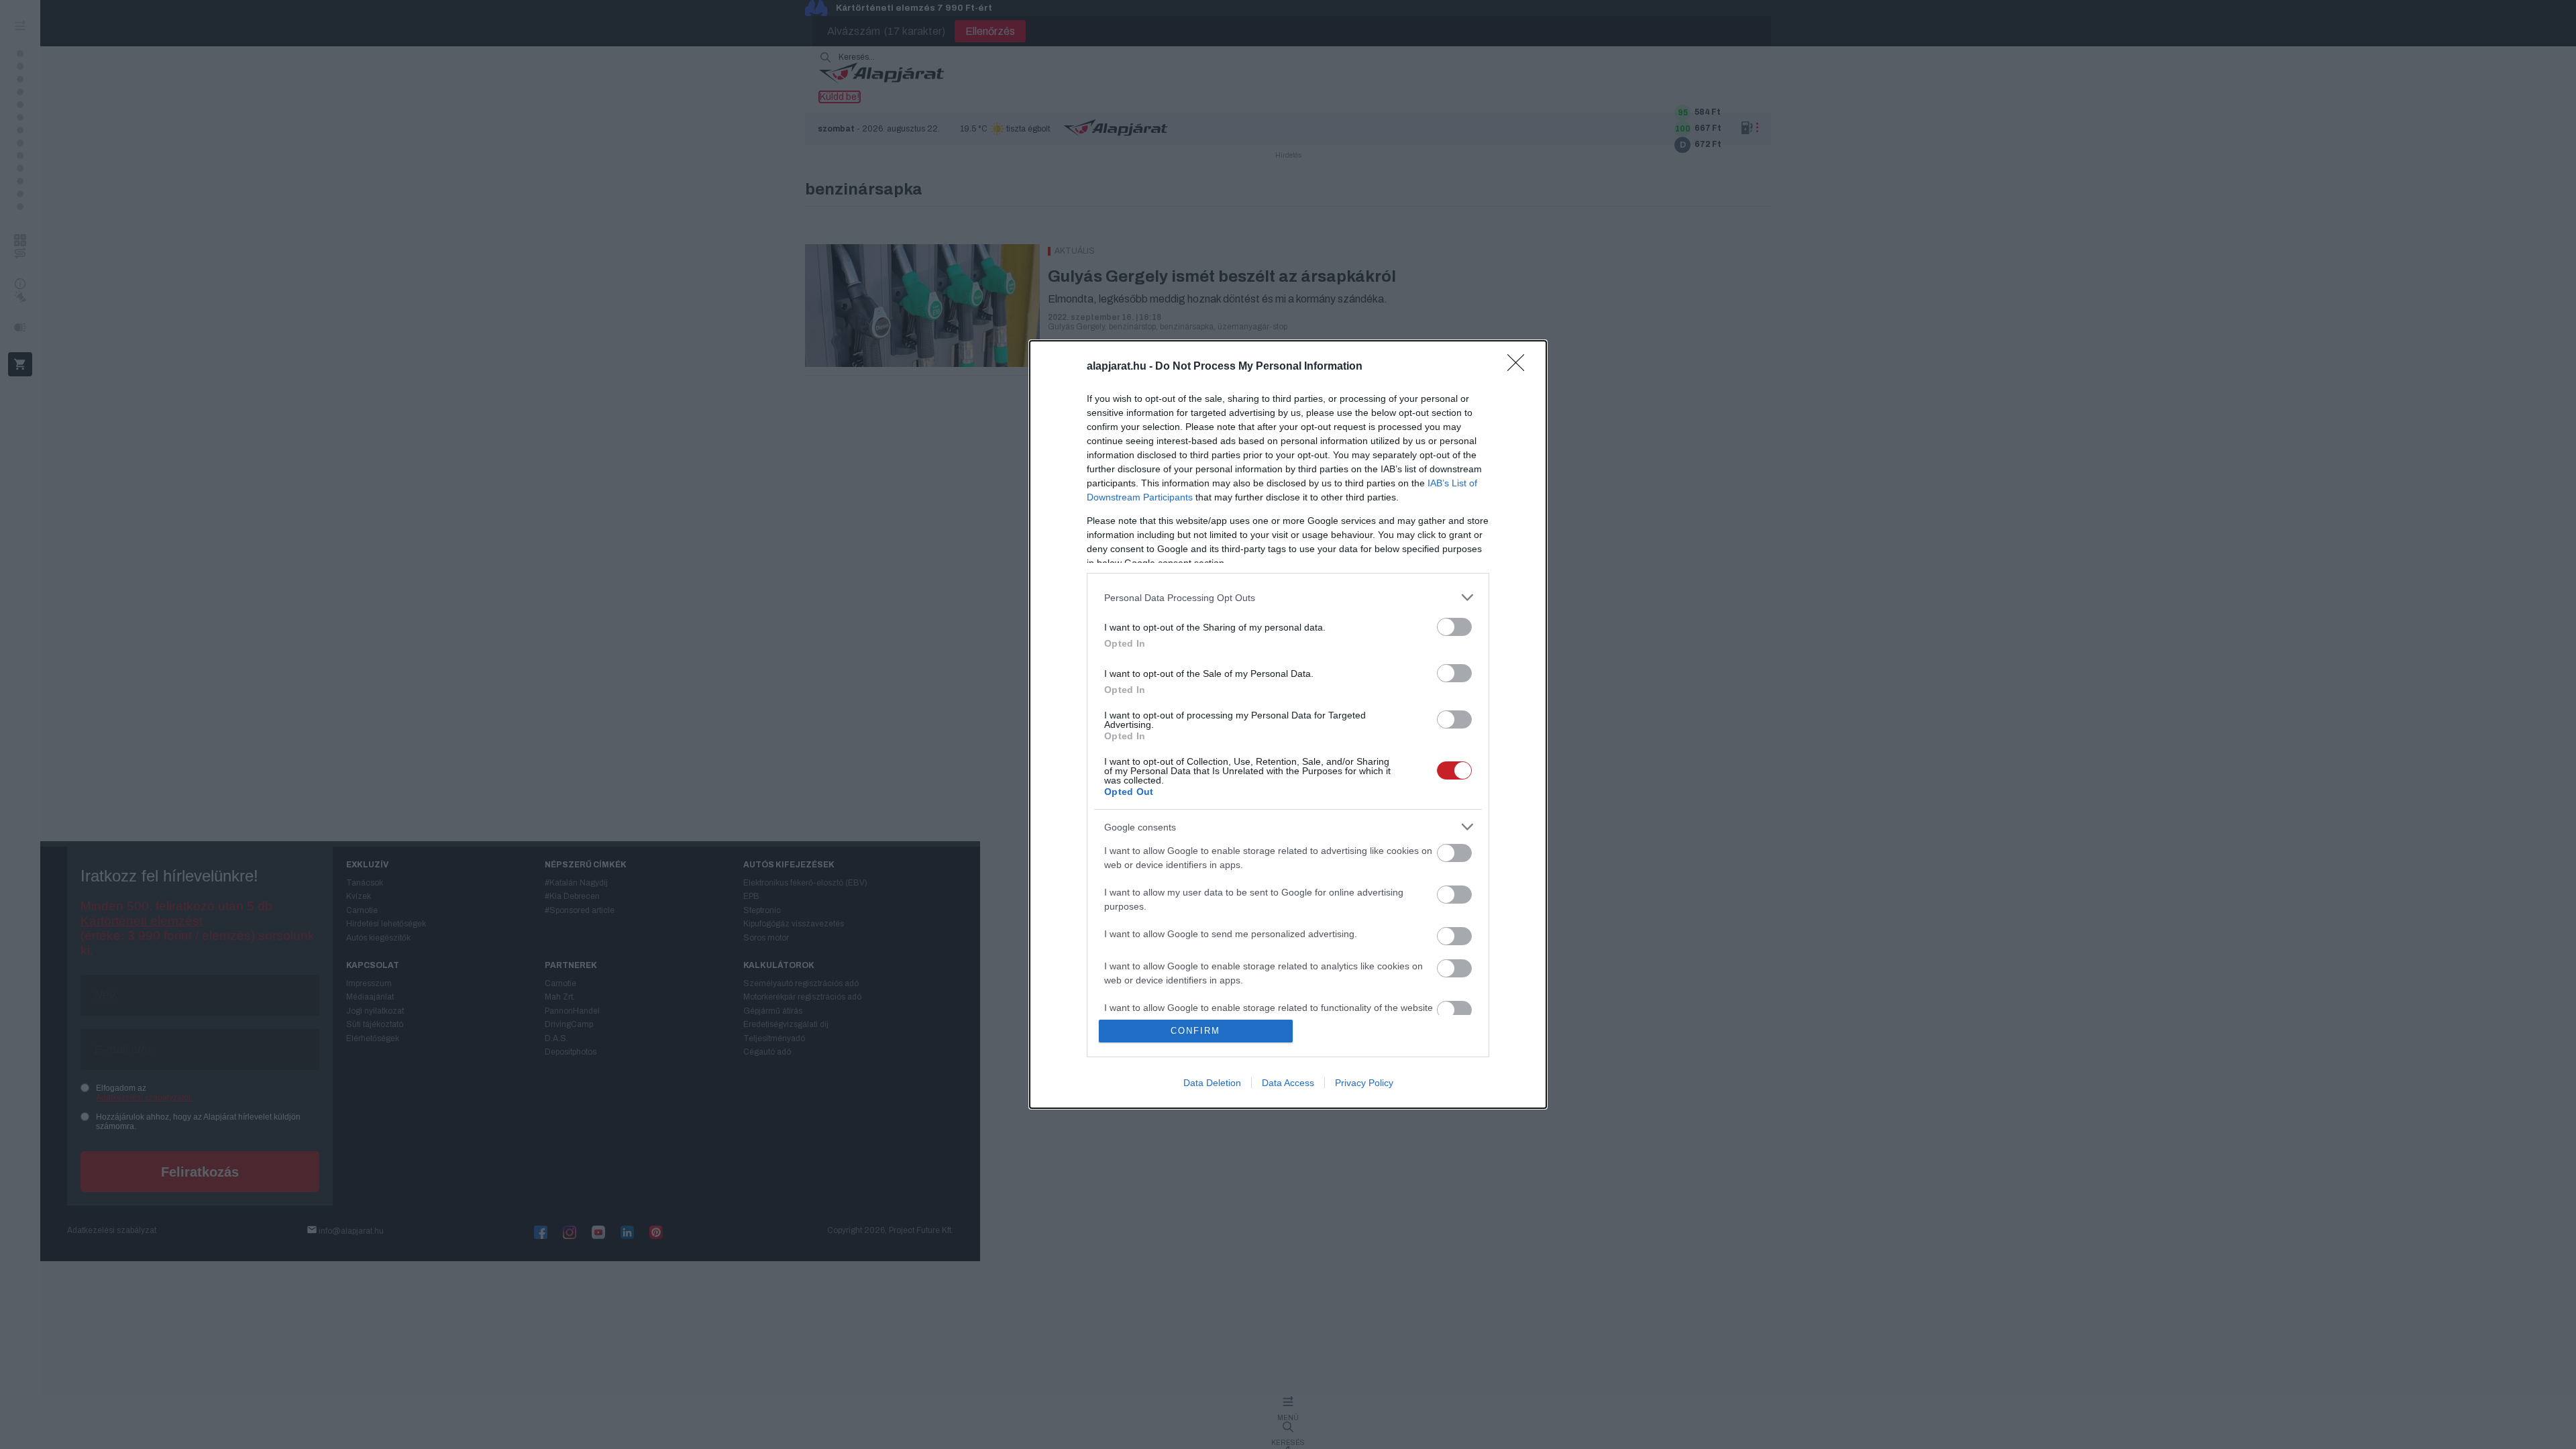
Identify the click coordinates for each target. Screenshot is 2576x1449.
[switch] (1454, 627)
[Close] (1520, 367)
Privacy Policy (1364, 1083)
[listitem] (1288, 597)
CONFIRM (1195, 1031)
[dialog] (1288, 724)
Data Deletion (1212, 1083)
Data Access (1288, 1083)
